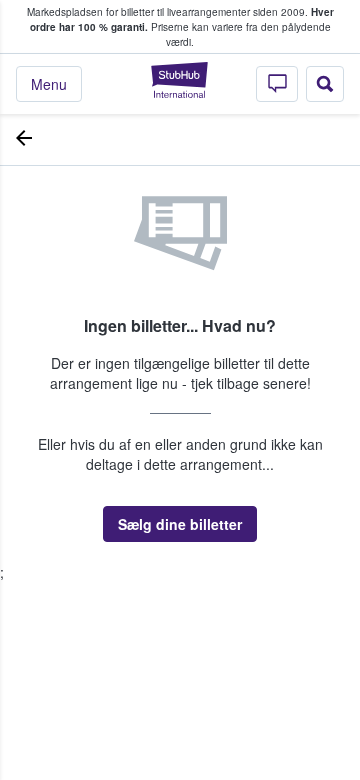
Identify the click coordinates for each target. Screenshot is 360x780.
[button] (180, 524)
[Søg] (325, 84)
